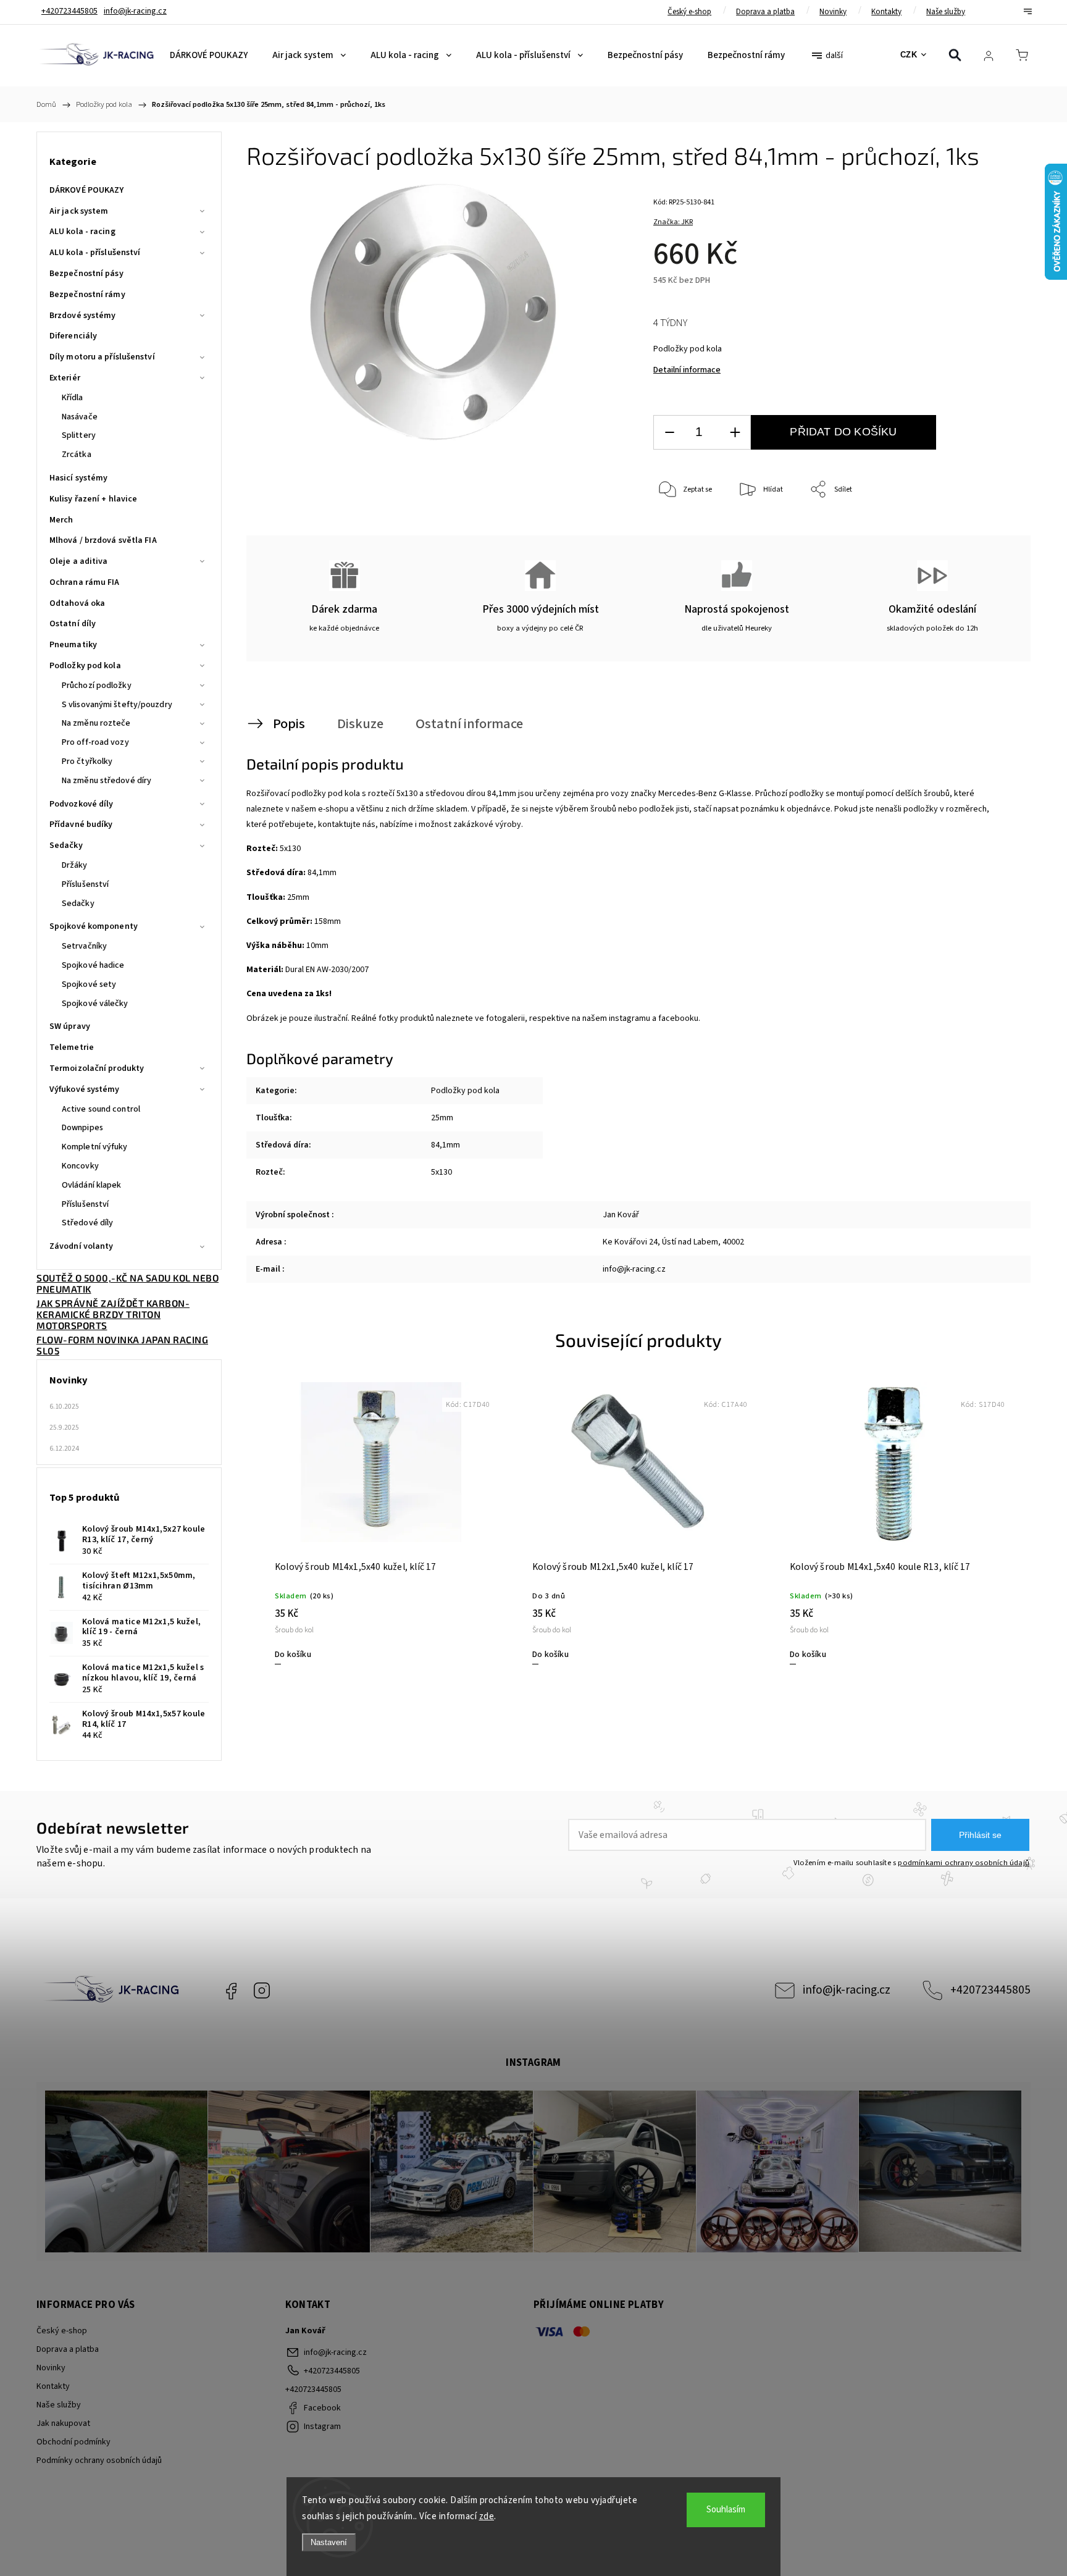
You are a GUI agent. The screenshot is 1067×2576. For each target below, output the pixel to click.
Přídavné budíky (81, 824)
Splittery (79, 435)
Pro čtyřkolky (87, 761)
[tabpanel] (381, 1522)
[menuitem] (209, 56)
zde (487, 2516)
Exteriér (65, 378)
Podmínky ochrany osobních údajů (99, 2461)
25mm (442, 1118)
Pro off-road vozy (95, 742)
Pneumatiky (73, 645)
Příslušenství (85, 884)
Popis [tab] (289, 724)
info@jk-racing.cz (847, 1990)
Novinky (833, 12)
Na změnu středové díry (107, 781)
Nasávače (80, 417)
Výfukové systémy (85, 1089)
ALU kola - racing (82, 232)
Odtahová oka (77, 603)
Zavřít (990, 531)
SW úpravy (70, 1026)
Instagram (262, 1991)
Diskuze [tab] (360, 724)
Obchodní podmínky (73, 2442)
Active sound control (101, 1109)
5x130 (441, 1172)
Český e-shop (689, 12)
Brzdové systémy (83, 316)
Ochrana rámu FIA (85, 582)
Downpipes (82, 1128)
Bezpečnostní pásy (86, 274)
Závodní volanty (82, 1246)
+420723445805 (990, 1990)
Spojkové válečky (95, 1004)
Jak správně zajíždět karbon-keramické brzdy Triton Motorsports (113, 1314)
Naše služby (946, 12)
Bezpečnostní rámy (87, 295)
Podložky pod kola (85, 666)
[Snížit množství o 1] (669, 433)
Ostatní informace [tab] (469, 724)
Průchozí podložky (97, 686)
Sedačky (66, 845)
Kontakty (886, 12)
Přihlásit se (980, 1835)
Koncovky (80, 1166)
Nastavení (329, 2542)
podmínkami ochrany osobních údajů (964, 1863)
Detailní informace (687, 370)
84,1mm (446, 1145)
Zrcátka (77, 455)
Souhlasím (726, 2510)
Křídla (73, 398)
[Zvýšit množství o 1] (735, 433)
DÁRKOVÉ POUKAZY (87, 190)
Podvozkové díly (82, 804)
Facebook (231, 1991)
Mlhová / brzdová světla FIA (103, 540)
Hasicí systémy (78, 478)
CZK (909, 55)
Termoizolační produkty (97, 1068)
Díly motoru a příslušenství (102, 357)
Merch (61, 520)
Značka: (673, 222)
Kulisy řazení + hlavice (93, 499)
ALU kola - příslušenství (95, 253)
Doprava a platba (765, 12)
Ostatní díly (73, 624)
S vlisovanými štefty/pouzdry (117, 705)
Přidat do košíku (843, 432)
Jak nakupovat (63, 2423)
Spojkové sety (89, 984)
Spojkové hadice (93, 965)
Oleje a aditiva (79, 561)
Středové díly (87, 1223)
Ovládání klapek (92, 1185)
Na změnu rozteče (96, 723)
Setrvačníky (84, 946)
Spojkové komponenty (94, 926)
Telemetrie (72, 1047)
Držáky (75, 865)
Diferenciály (73, 336)
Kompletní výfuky (95, 1147)
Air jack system (79, 211)
